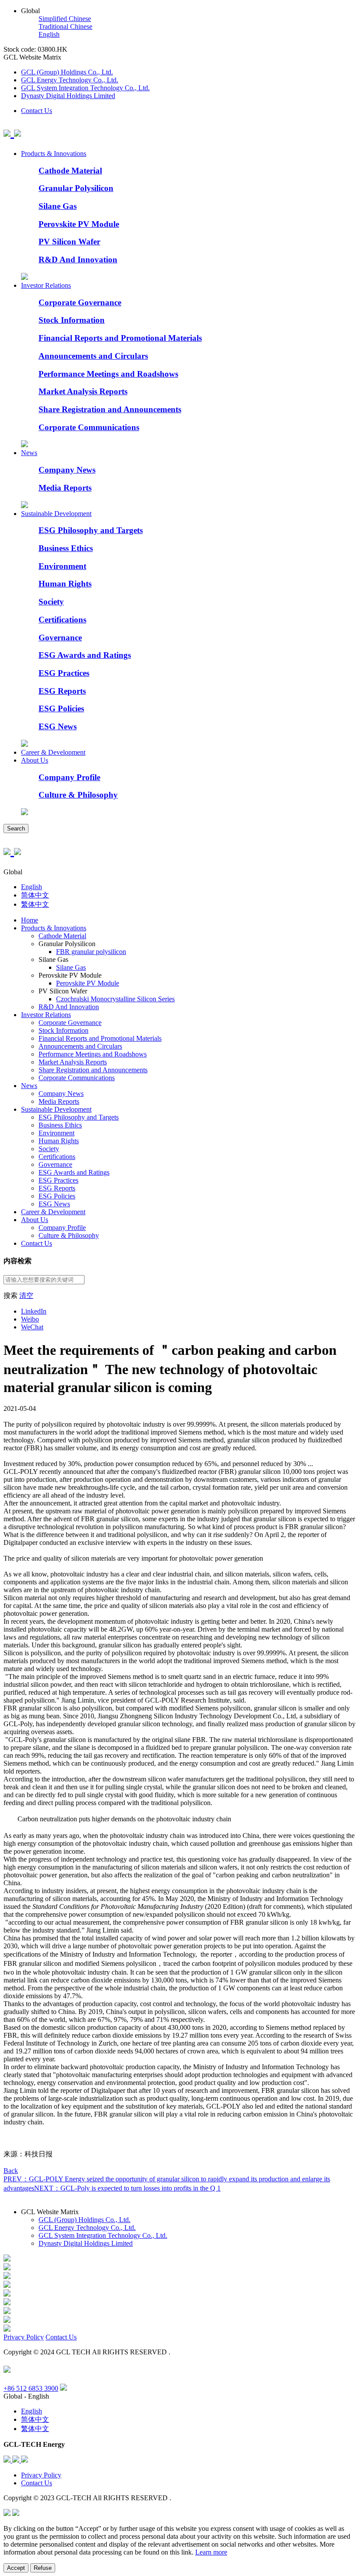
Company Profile (69, 777)
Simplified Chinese (65, 19)
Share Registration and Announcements (110, 409)
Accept (16, 2568)
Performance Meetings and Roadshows (108, 374)
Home (30, 920)
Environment (62, 566)
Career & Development (53, 752)
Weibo (30, 1319)
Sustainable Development (56, 514)
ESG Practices (64, 673)
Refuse (43, 2568)
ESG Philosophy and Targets (91, 530)
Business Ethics (66, 548)
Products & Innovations (54, 154)
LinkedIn (34, 1311)
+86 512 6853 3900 (31, 2388)
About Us (35, 760)
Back (11, 2171)
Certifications (62, 620)
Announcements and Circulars (93, 356)
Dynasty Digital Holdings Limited (68, 96)
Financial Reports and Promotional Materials (120, 338)
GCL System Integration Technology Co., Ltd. (85, 88)
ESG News (58, 726)
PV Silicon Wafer (69, 242)
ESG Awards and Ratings (85, 655)
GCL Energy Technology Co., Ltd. (70, 80)
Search (16, 829)
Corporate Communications (89, 427)
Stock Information (72, 320)
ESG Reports (62, 691)
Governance (60, 638)
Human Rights (65, 584)
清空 (26, 1295)
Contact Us (37, 111)
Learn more (211, 2552)
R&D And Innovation (78, 260)
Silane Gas (58, 206)
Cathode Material (70, 171)
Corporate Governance (80, 302)
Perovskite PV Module (79, 224)
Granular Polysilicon (76, 188)
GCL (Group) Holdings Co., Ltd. (67, 72)
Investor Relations (46, 285)
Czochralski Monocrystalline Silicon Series (115, 999)
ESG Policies (61, 708)
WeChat (32, 1327)
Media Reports (65, 488)
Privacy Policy (24, 2337)
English (49, 34)
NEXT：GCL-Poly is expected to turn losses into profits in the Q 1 (127, 2188)
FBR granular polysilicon (91, 952)
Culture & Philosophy (78, 795)
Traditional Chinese (65, 27)
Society (51, 602)
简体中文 (35, 895)
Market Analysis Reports (83, 391)
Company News (67, 470)
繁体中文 (35, 904)
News (29, 453)
